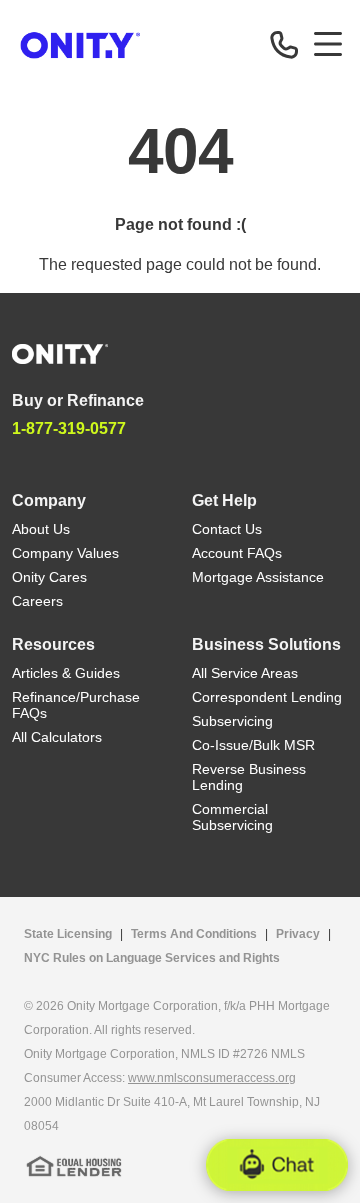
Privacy (298, 934)
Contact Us (227, 529)
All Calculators (57, 737)
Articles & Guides (66, 673)
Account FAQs (237, 553)
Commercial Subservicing (232, 817)
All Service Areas (245, 673)
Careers (37, 601)
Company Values (65, 553)
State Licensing (68, 934)
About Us (41, 529)
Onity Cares (49, 577)
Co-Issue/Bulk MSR (253, 745)
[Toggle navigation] (328, 44)
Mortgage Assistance (258, 577)
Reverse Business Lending (249, 777)
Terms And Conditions (194, 934)
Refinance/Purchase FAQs (76, 705)
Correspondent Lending (267, 697)
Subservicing (232, 721)
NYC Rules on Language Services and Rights (152, 958)
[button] (277, 1165)
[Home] (60, 352)
